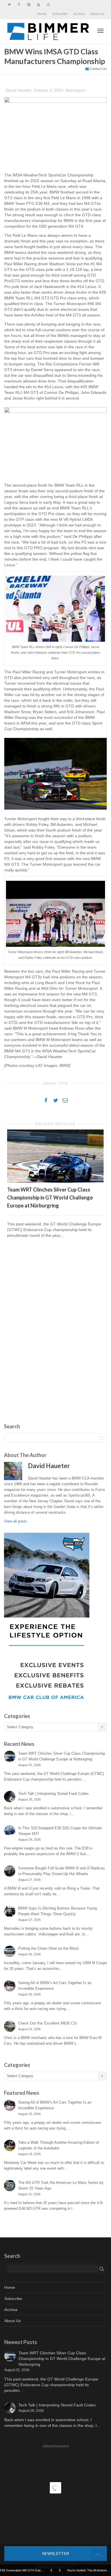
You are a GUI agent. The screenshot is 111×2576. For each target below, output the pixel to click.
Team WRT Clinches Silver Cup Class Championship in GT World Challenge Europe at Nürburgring (50, 1198)
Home (42, 14)
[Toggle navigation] (100, 31)
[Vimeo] (29, 5)
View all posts (16, 1521)
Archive (79, 14)
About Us (97, 14)
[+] (55, 1156)
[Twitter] (9, 5)
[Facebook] (19, 5)
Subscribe (60, 14)
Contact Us (98, 69)
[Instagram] (48, 5)
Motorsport (75, 90)
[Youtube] (38, 5)
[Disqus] (55, 1324)
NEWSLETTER (56, 2554)
